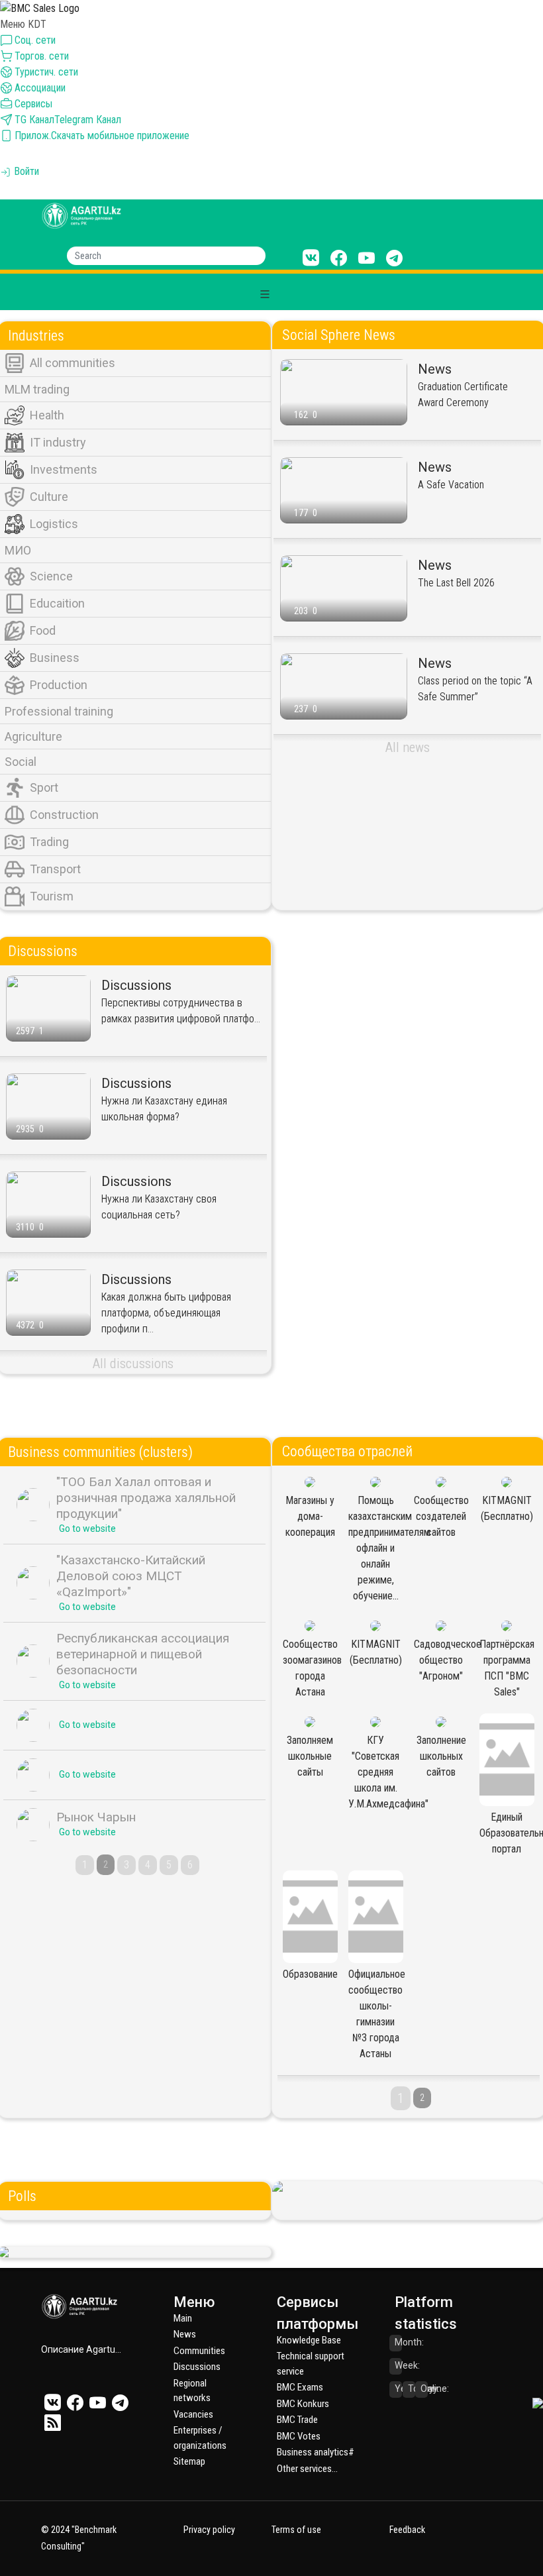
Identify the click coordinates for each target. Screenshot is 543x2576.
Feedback (407, 2530)
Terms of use (296, 2530)
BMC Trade (297, 2420)
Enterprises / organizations (200, 2438)
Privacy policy (209, 2530)
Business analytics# (316, 2452)
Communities (199, 2351)
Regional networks (192, 2391)
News (185, 2334)
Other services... (307, 2469)
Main (183, 2318)
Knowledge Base (309, 2340)
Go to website (87, 1529)
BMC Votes (299, 2436)
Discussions (197, 2367)
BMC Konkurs (303, 2404)
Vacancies (193, 2414)
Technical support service (311, 2364)
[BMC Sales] (40, 8)
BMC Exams (300, 2387)
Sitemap (189, 2461)
